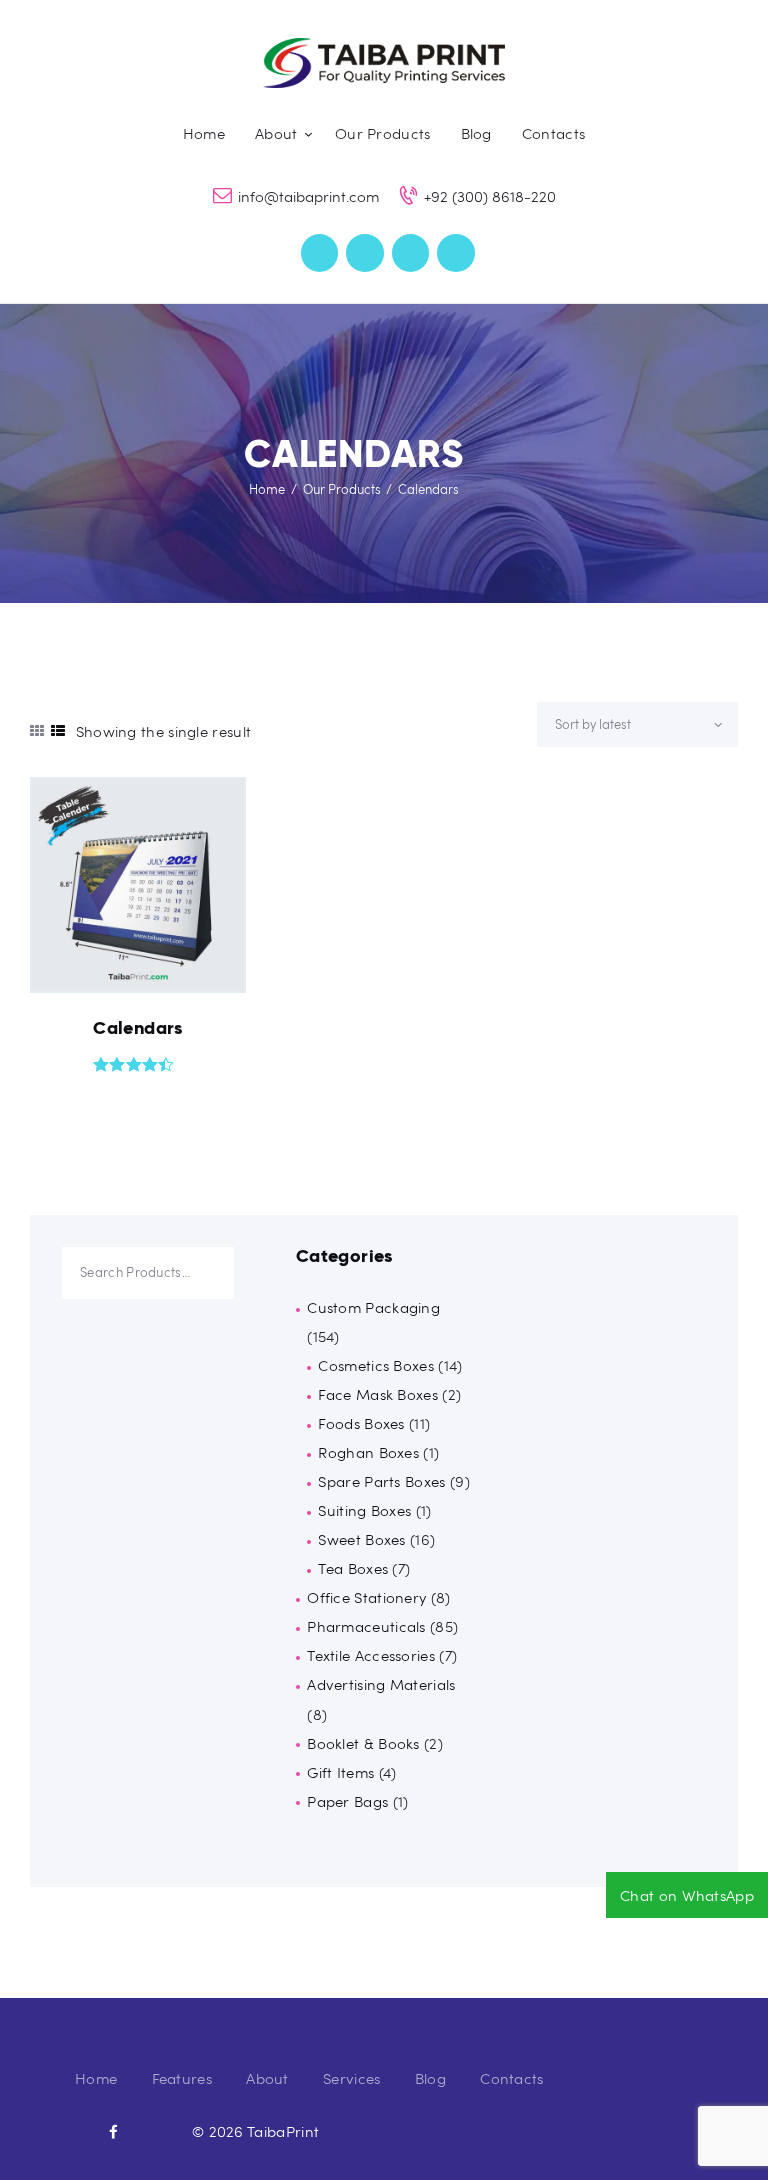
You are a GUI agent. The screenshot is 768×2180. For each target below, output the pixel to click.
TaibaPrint (283, 2131)
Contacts (511, 2078)
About (267, 2078)
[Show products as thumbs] (37, 730)
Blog (430, 2078)
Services (351, 2078)
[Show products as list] (58, 730)
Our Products (342, 489)
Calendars (137, 1028)
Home (267, 489)
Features (182, 2078)
